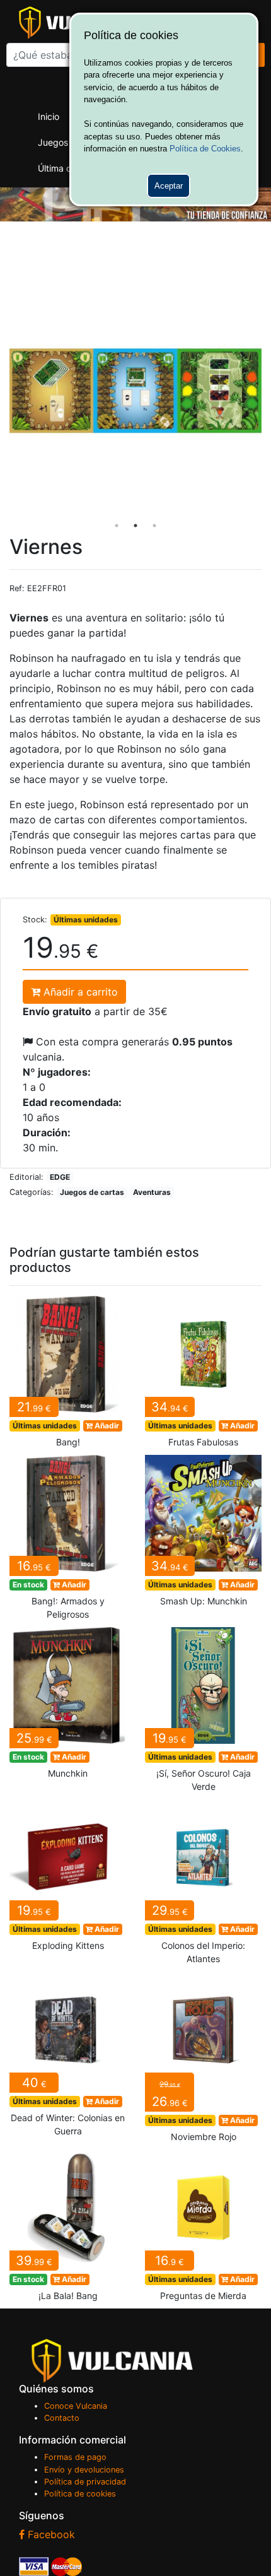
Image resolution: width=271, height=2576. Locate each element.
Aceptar (169, 186)
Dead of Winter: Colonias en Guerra (68, 2058)
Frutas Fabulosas (203, 1375)
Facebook (50, 2534)
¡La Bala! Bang (68, 2229)
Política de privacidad (85, 2482)
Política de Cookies (205, 149)
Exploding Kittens (68, 1879)
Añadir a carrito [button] (79, 992)
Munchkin (68, 1707)
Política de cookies (80, 2494)
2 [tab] (135, 526)
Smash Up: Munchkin (203, 1534)
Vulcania (112, 2361)
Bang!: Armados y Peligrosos (68, 1541)
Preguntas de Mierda (203, 2229)
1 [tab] (117, 526)
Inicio (49, 116)
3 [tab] (154, 526)
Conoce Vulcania (76, 2406)
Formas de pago (75, 2457)
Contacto (62, 2418)
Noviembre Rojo (203, 2061)
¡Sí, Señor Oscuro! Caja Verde (203, 1713)
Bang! (68, 1375)
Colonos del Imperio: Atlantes (203, 1885)
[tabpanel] (135, 391)
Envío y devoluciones (84, 2470)
